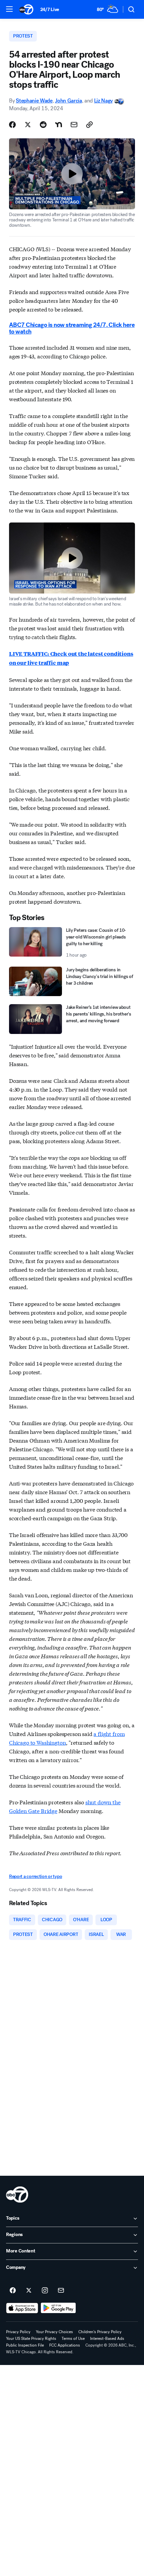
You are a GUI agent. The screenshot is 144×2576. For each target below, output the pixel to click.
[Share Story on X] (28, 125)
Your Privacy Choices (54, 2332)
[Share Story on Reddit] (43, 125)
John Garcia (68, 101)
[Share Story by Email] (74, 125)
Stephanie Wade (34, 101)
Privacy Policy (18, 2332)
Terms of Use (73, 2339)
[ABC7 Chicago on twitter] (29, 2291)
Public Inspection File (25, 2345)
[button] (9, 9)
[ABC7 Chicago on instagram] (45, 2291)
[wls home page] (17, 2195)
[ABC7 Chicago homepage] (26, 9)
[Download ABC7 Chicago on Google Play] (58, 2308)
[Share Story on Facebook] (12, 125)
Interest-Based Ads (107, 2339)
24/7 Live (50, 10)
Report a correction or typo (35, 1876)
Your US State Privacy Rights (31, 2339)
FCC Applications (65, 2345)
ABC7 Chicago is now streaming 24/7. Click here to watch (72, 328)
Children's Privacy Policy (100, 2332)
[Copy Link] (89, 125)
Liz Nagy (103, 101)
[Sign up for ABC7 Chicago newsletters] (61, 2291)
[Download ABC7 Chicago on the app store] (22, 2308)
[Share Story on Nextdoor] (59, 125)
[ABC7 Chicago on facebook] (13, 2291)
